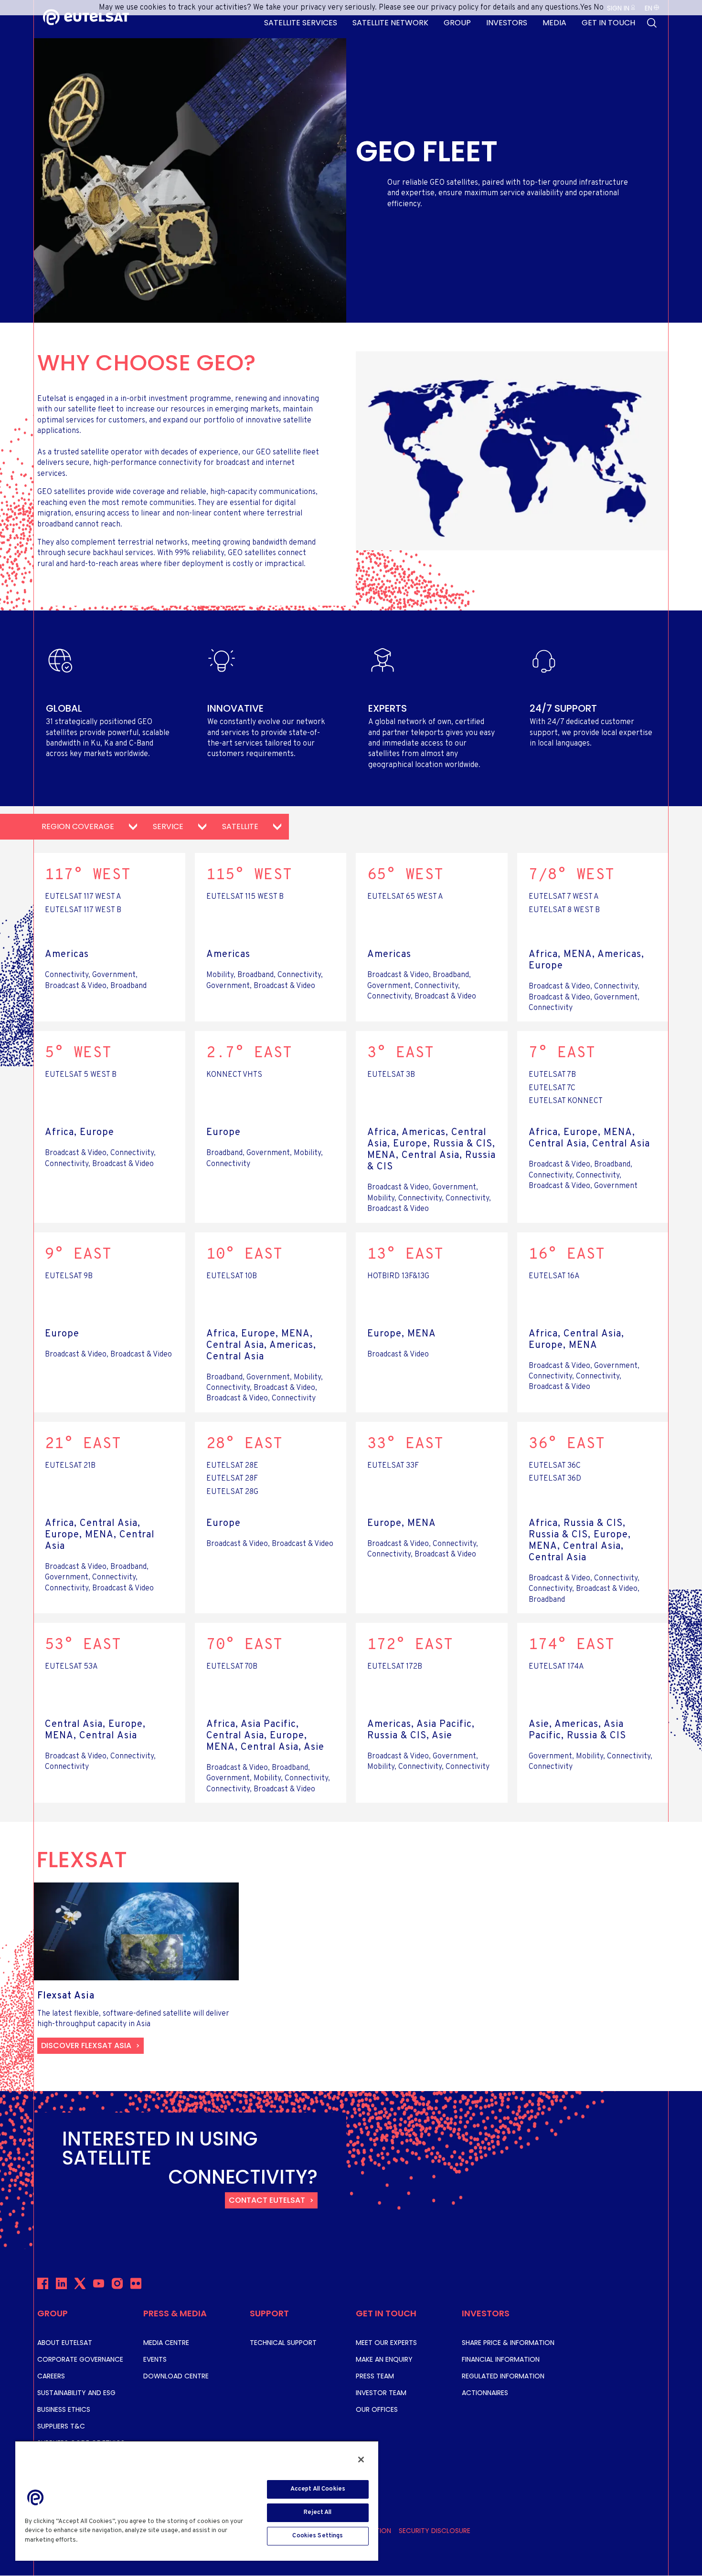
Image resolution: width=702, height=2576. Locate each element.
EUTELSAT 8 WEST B (564, 910)
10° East (245, 1255)
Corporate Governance (80, 2359)
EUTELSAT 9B (69, 1276)
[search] (652, 23)
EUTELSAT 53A (71, 1667)
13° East (405, 1255)
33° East (405, 1444)
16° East (567, 1255)
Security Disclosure (435, 2531)
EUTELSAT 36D (555, 1479)
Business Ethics (64, 2409)
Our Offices (377, 2409)
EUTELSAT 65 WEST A (405, 897)
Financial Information (501, 2359)
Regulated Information (503, 2376)
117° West (88, 875)
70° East (245, 1645)
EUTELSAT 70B (232, 1667)
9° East (78, 1255)
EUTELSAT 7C (552, 1088)
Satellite (241, 826)
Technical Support (283, 2343)
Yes (586, 8)
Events (155, 2359)
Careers (51, 2376)
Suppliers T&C (61, 2426)
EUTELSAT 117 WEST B (83, 910)
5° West (78, 1053)
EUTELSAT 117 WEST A (83, 897)
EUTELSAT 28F (232, 1479)
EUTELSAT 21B (70, 1466)
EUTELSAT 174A (556, 1667)
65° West (405, 875)
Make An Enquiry (384, 2359)
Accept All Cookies (318, 2489)
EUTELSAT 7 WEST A (564, 897)
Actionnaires (485, 2393)
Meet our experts (386, 2343)
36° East (567, 1444)
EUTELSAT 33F (393, 1466)
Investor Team (381, 2393)
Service (169, 826)
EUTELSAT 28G (232, 1492)
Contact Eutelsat (267, 2200)
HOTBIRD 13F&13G (398, 1276)
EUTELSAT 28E (232, 1466)
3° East (401, 1053)
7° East (562, 1053)
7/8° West (572, 875)
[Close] (361, 2460)
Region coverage (79, 826)
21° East (83, 1444)
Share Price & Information (508, 2343)
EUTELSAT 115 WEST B (245, 897)
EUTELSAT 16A (554, 1276)
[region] (197, 2501)
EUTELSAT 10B (232, 1276)
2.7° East (249, 1053)
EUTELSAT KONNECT (566, 1101)
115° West (249, 875)
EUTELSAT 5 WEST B (81, 1075)
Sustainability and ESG (76, 2393)
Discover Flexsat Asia (86, 2045)
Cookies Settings (318, 2536)
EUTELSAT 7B (552, 1075)
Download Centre (176, 2376)
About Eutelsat (65, 2343)
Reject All (318, 2513)
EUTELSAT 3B (391, 1075)
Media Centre (166, 2343)
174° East (572, 1645)
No (599, 8)
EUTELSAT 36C (555, 1466)
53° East (83, 1645)
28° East (245, 1444)
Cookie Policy (101, 2540)
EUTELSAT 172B (395, 1667)
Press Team (375, 2376)
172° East (410, 1645)
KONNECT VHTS (234, 1075)
